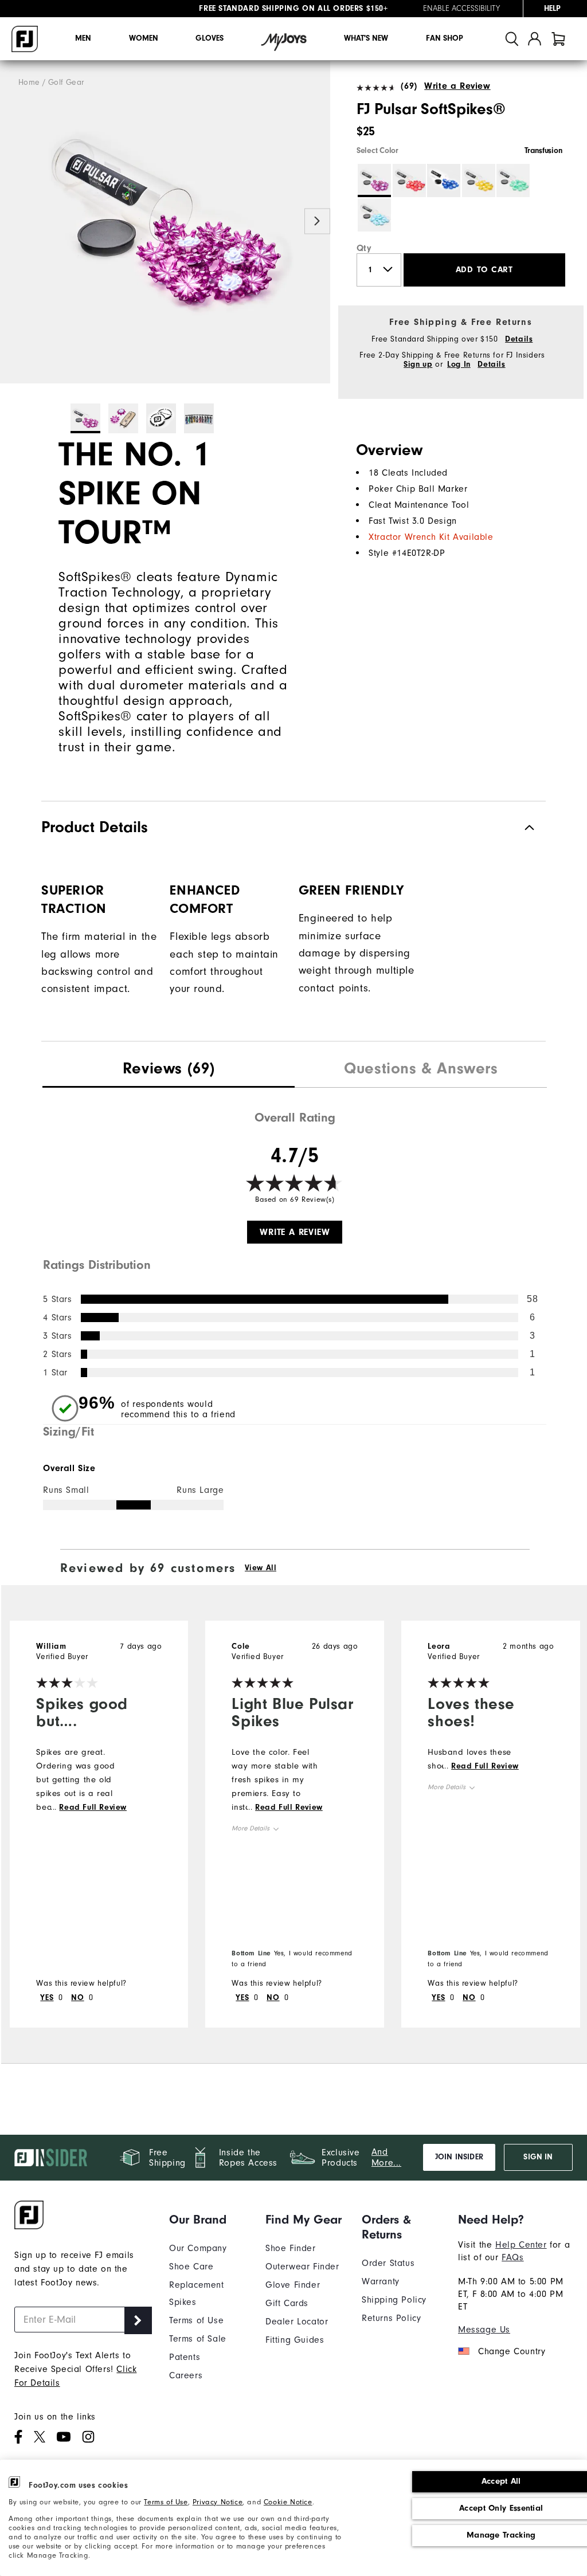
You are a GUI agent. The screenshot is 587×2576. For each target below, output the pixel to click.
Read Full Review (93, 1807)
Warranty (381, 2281)
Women (144, 38)
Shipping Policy (394, 2300)
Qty (364, 248)
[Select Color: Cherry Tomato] (409, 181)
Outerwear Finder (302, 2267)
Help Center (521, 2245)
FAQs (512, 2257)
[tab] (558, 39)
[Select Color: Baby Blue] (374, 215)
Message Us (484, 2330)
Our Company (198, 2248)
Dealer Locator (297, 2322)
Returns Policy (391, 2318)
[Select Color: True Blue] (444, 181)
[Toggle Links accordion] (209, 2220)
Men (83, 38)
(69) (409, 86)
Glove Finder (293, 2285)
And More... (386, 2157)
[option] (165, 222)
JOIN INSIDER (459, 2157)
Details (519, 339)
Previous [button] (13, 221)
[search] (512, 39)
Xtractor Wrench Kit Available (431, 537)
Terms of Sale (198, 2339)
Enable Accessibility (461, 9)
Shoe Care (191, 2267)
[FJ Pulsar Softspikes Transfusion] (165, 222)
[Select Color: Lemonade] (479, 181)
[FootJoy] (25, 39)
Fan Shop (445, 38)
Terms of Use (166, 2502)
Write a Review (457, 86)
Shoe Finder (291, 2248)
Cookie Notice (288, 2502)
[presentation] (169, 1070)
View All (261, 1568)
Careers (186, 2375)
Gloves (210, 38)
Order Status (388, 2263)
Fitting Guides (295, 2340)
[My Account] (535, 39)
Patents (185, 2357)
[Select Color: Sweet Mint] (513, 181)
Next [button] (317, 221)
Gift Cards (287, 2303)
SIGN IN (538, 2157)
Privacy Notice (218, 2502)
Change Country (512, 2351)
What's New (366, 38)
